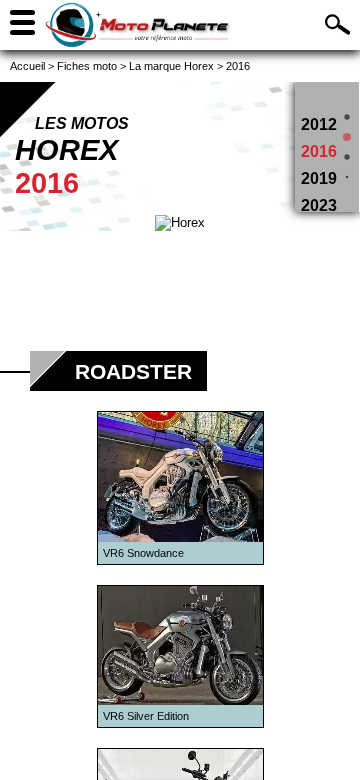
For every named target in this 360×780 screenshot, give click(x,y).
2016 (319, 151)
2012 (319, 124)
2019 (319, 178)
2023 (319, 205)
